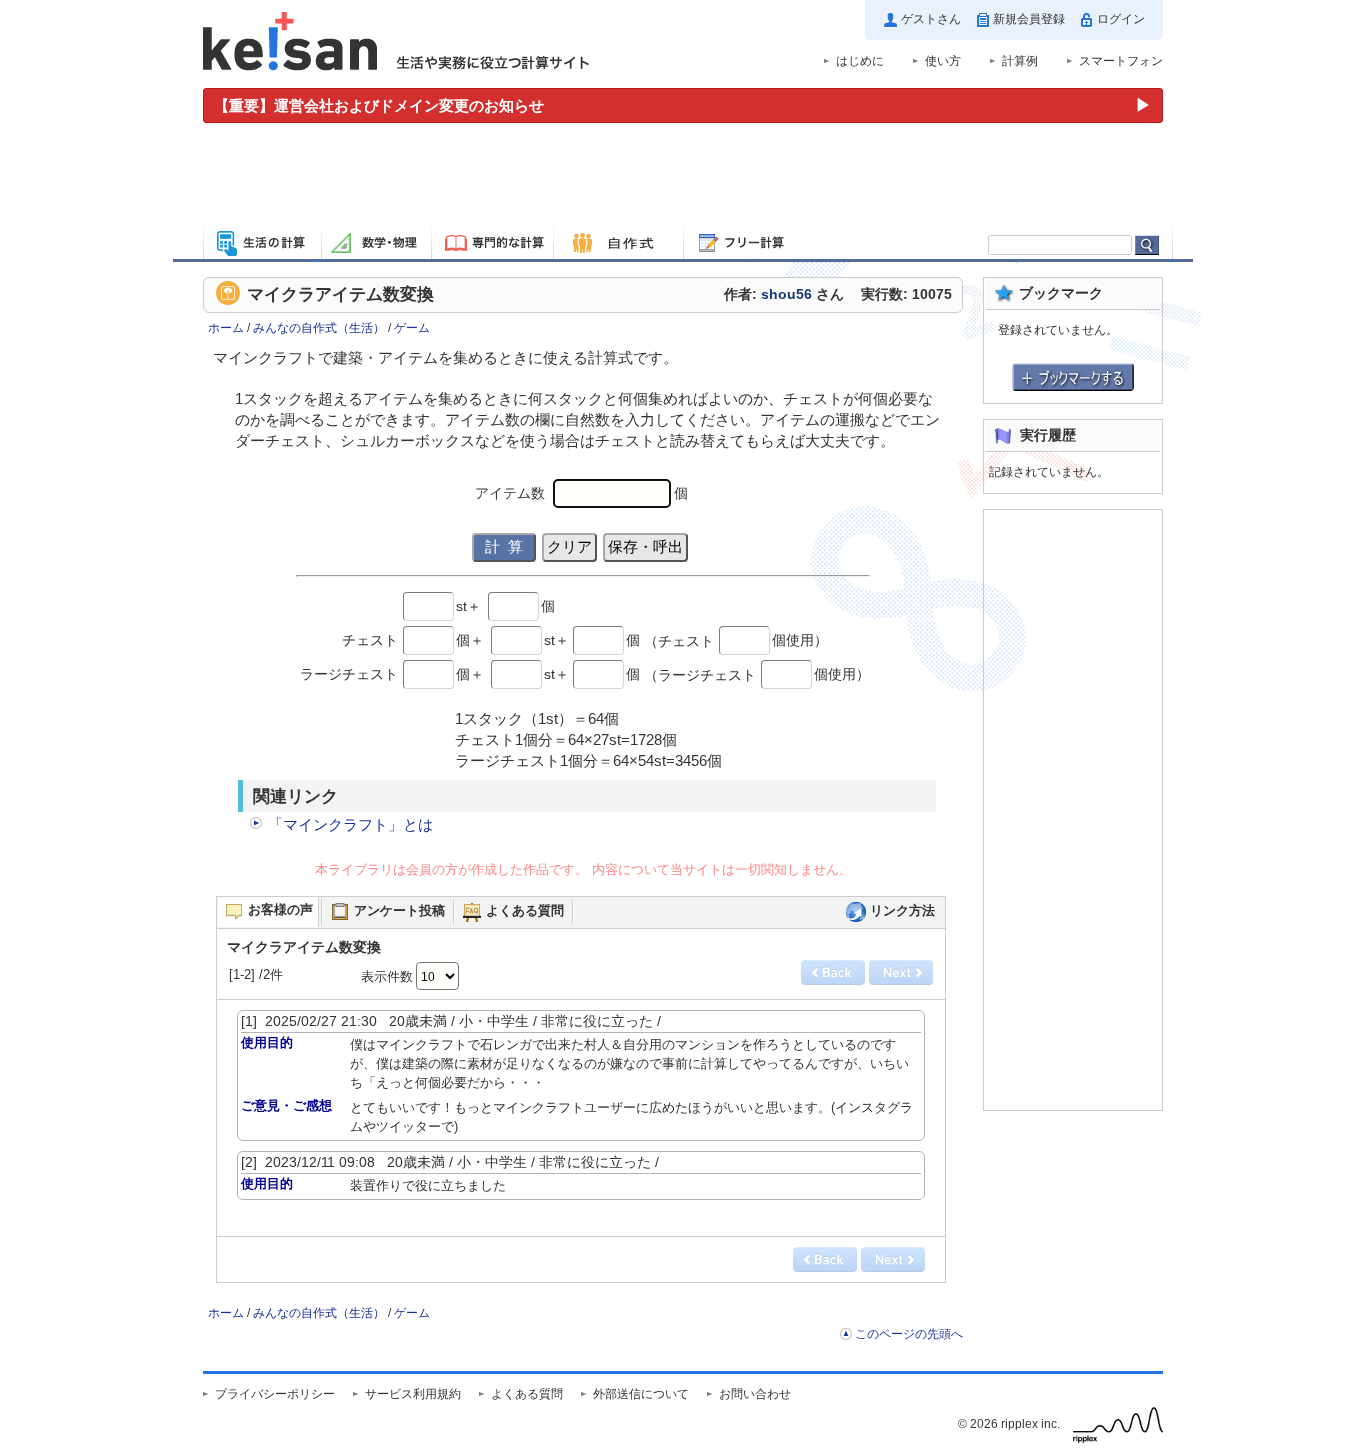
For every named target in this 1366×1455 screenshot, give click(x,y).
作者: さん (784, 294)
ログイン (1121, 19)
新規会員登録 (1029, 19)
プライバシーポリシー (275, 1394)
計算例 (1020, 61)
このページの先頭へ (909, 1334)
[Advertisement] (683, 178)
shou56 (786, 294)
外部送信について (641, 1394)
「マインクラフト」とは (350, 824)
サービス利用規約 (413, 1394)
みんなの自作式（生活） (319, 328)
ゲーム (412, 328)
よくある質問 (527, 1394)
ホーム (226, 328)
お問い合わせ (755, 1394)
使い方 (943, 61)
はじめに (860, 61)
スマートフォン (1121, 61)
